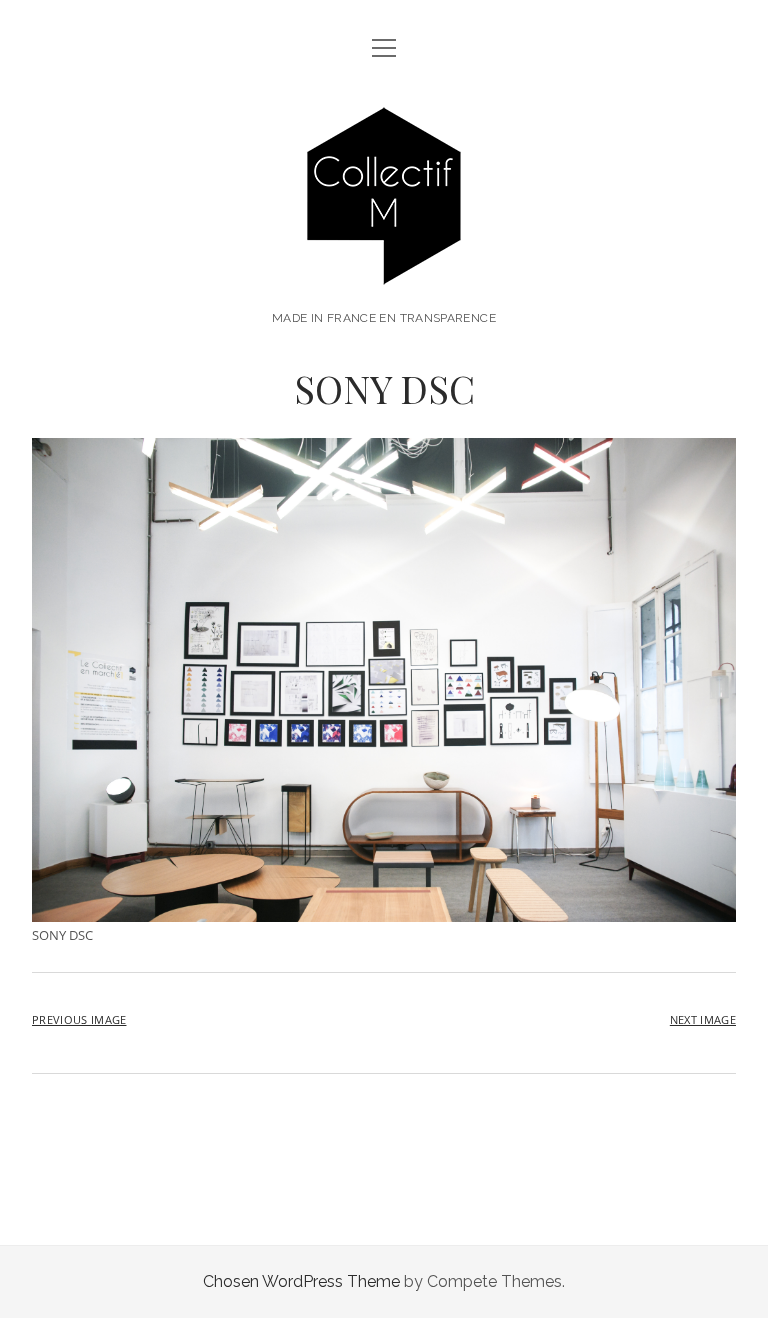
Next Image (703, 1019)
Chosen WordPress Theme (301, 1281)
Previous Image (79, 1019)
